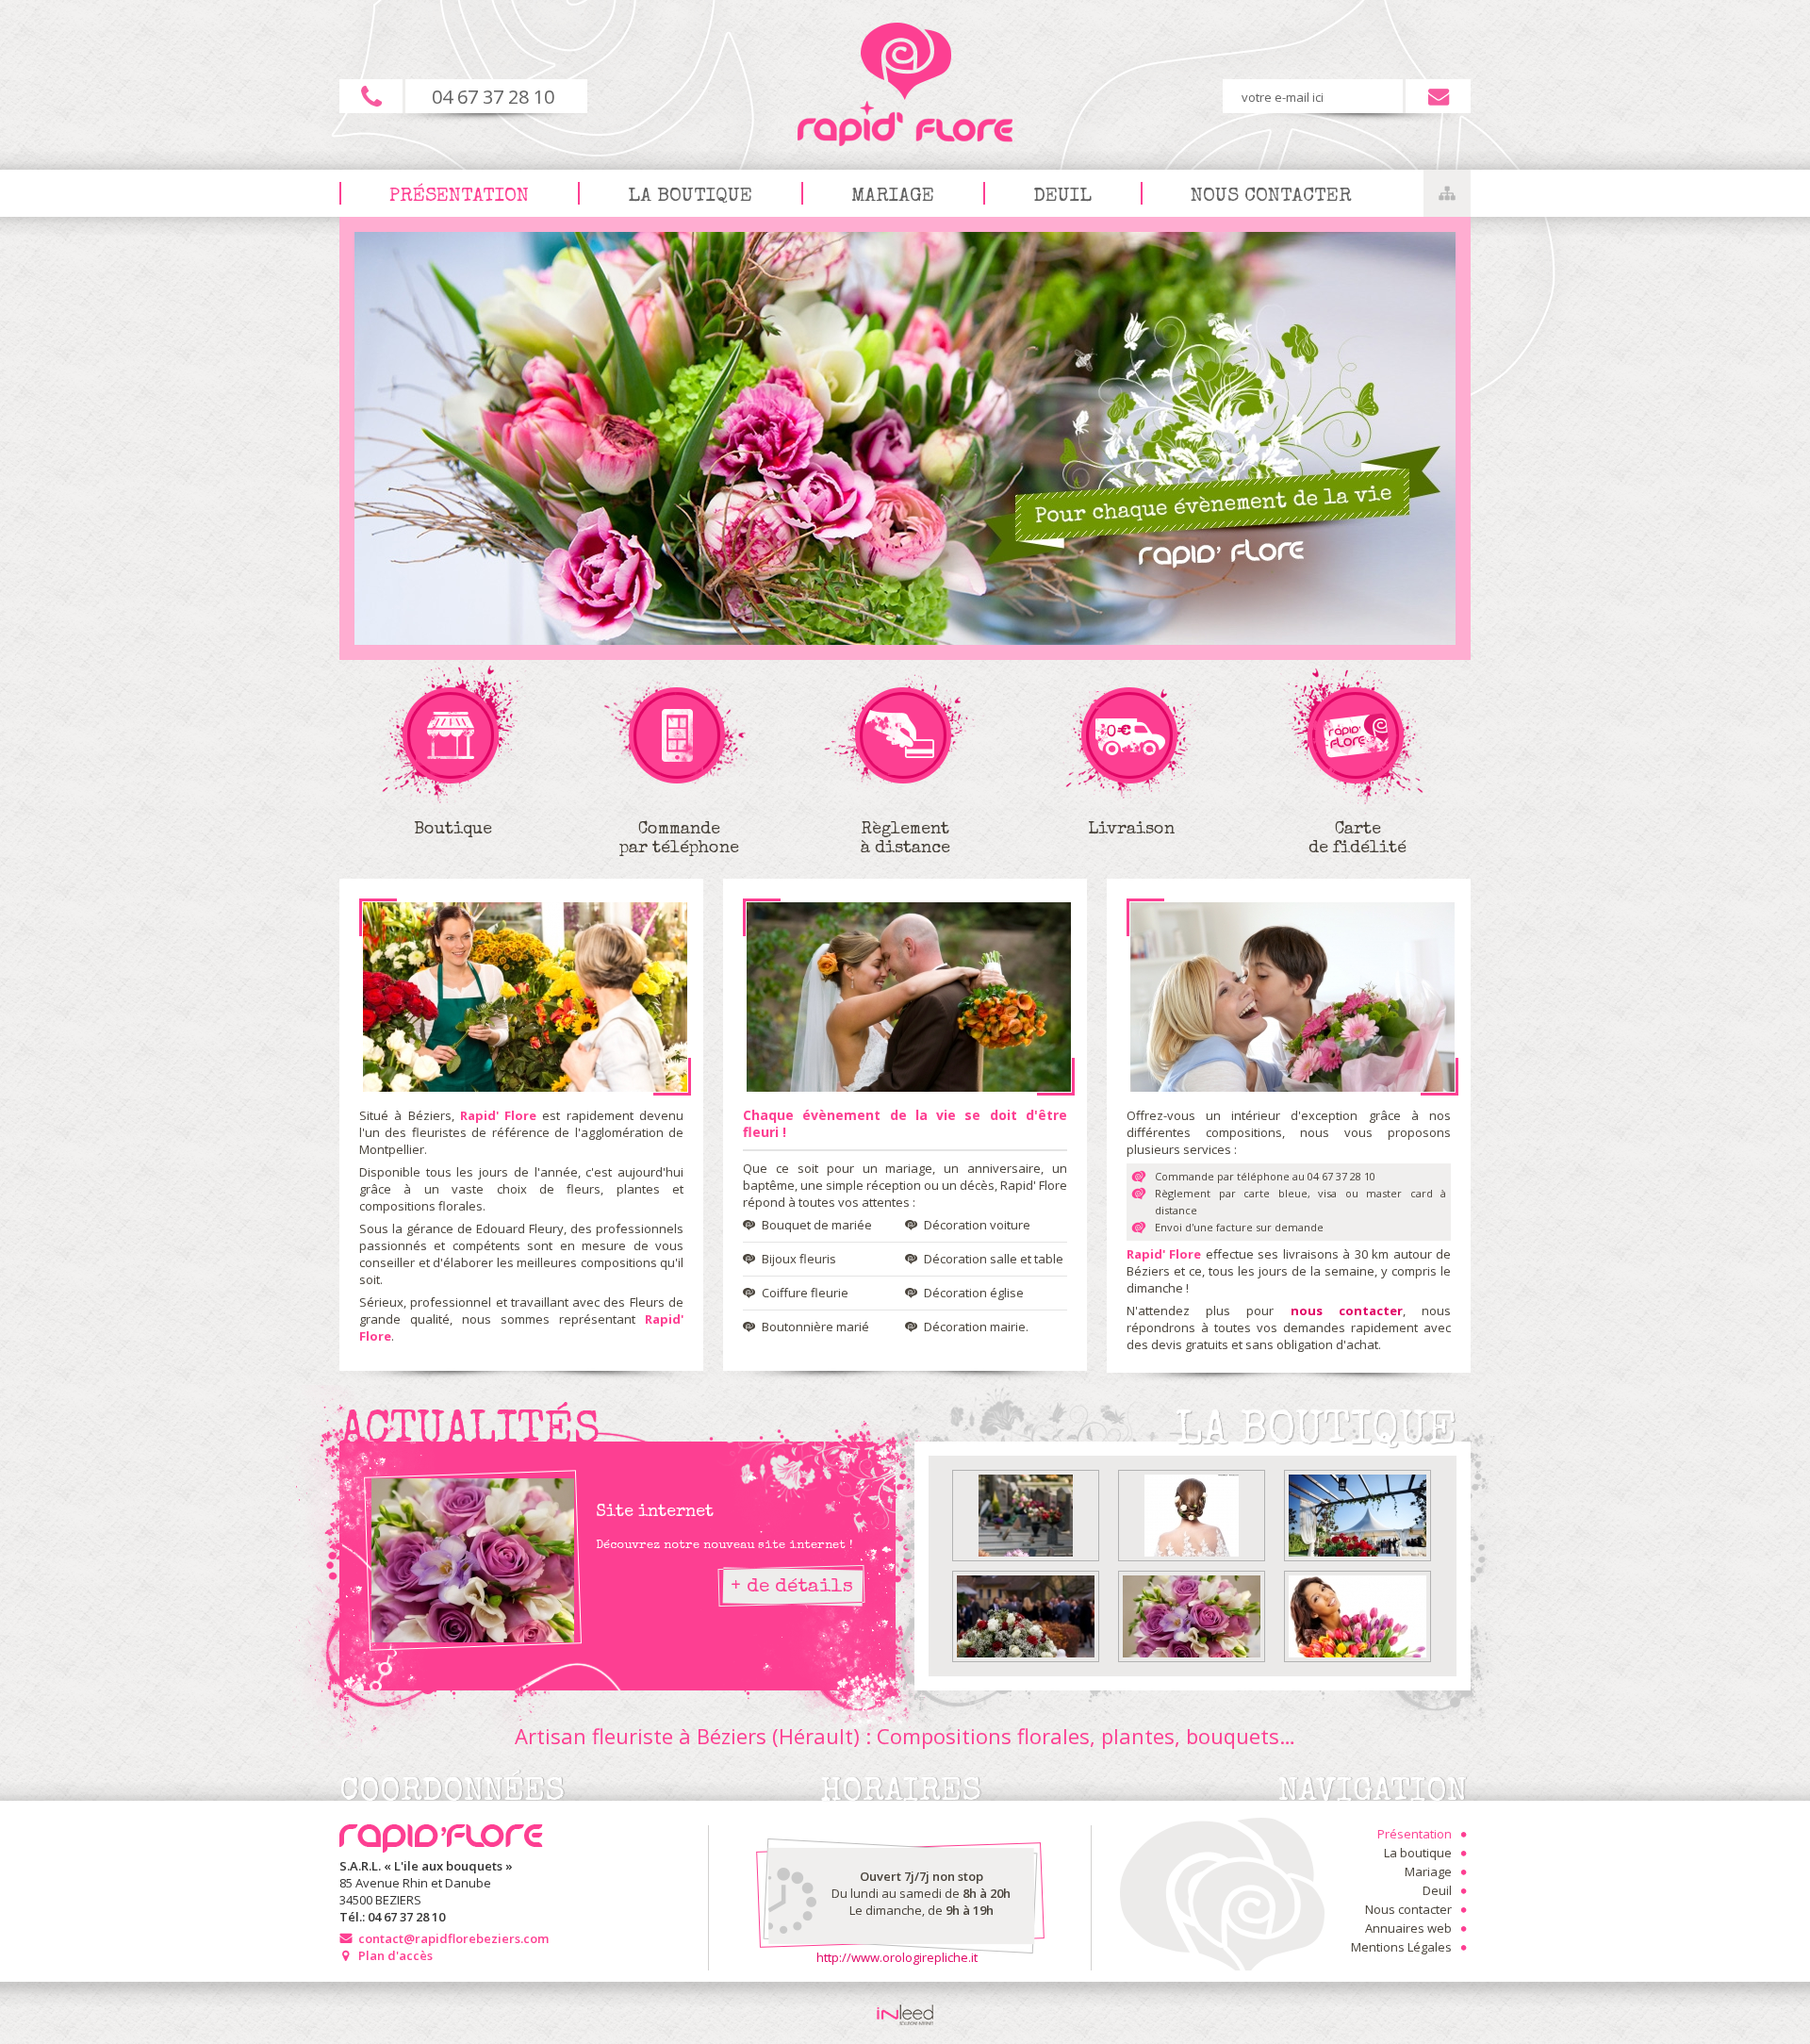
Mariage (893, 197)
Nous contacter (1271, 197)
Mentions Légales (1401, 1947)
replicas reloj (396, 1353)
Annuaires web (1408, 1928)
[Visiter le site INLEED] (905, 2015)
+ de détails (792, 1587)
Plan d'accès (395, 1955)
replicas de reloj (481, 1353)
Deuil (1062, 197)
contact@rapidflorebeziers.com (453, 1938)
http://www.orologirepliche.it (897, 1957)
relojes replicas (492, 887)
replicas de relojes (392, 887)
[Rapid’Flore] (525, 997)
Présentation (459, 197)
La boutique (690, 197)
